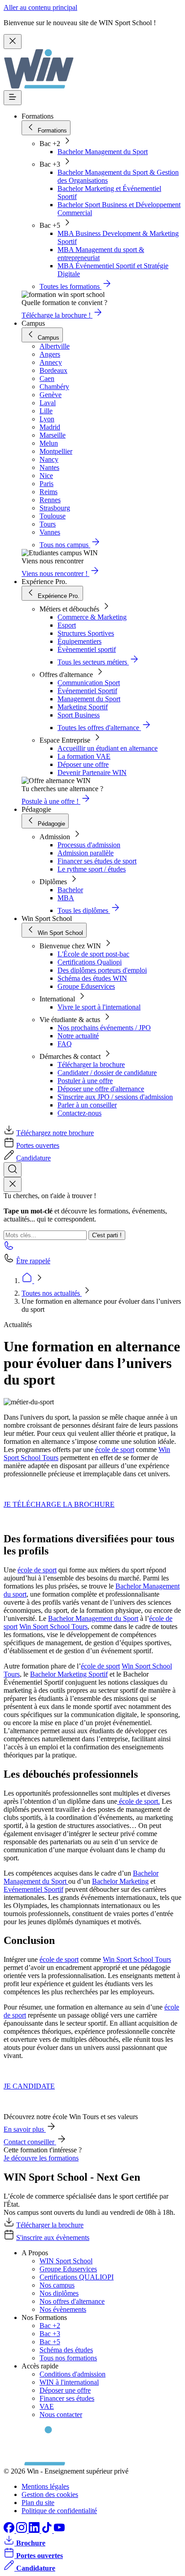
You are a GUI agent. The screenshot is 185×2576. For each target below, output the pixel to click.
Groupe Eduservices (86, 986)
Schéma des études (66, 2350)
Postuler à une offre (85, 1081)
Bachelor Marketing (120, 1881)
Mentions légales (45, 2486)
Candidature (33, 1158)
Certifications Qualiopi (90, 962)
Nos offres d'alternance (72, 2301)
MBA (66, 898)
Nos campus (57, 2285)
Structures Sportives (86, 633)
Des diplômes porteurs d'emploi (102, 970)
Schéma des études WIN (92, 978)
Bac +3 (50, 2334)
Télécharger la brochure (91, 1064)
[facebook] (10, 2530)
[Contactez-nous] (9, 1248)
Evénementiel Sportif (33, 1889)
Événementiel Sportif (87, 691)
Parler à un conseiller (87, 1105)
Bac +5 (50, 2342)
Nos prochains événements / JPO (104, 1028)
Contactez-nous (79, 1113)
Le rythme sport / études (92, 869)
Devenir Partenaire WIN (92, 772)
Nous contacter (61, 2414)
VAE (47, 2406)
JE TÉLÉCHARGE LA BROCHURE (59, 1504)
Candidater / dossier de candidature (107, 1073)
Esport (67, 625)
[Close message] (13, 42)
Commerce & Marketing (92, 617)
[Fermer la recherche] (13, 1184)
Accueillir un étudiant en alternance (108, 748)
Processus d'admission (89, 845)
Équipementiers (79, 641)
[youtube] (59, 2530)
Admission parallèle (86, 853)
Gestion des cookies (50, 2494)
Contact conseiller (30, 2142)
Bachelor (70, 890)
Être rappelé (33, 1261)
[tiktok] (48, 2530)
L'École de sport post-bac (93, 954)
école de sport (115, 1450)
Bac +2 (50, 2326)
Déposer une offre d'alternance (101, 1089)
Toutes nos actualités (52, 1293)
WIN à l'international (69, 2382)
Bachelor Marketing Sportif (69, 1674)
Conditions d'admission (73, 2374)
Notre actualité (78, 1036)
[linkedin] (35, 2530)
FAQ (65, 1044)
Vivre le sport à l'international (99, 1007)
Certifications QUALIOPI (77, 2277)
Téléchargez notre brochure (55, 1133)
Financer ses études (67, 2398)
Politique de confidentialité (59, 2511)
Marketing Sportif (83, 707)
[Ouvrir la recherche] (13, 1170)
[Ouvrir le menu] (13, 98)
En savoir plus (25, 2129)
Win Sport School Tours (53, 1627)
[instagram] (22, 2530)
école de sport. (139, 1801)
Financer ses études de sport (97, 861)
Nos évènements (63, 2309)
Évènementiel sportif (87, 649)
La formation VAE (84, 756)
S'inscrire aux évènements (53, 2237)
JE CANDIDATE (29, 2086)
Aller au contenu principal (40, 7)
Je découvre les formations (41, 2158)
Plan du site (38, 2503)
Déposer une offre (83, 764)
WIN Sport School (66, 2261)
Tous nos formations (68, 2358)
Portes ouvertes (38, 1145)
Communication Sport (89, 683)
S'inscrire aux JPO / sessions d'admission (115, 1097)
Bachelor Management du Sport (103, 152)
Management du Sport (89, 699)
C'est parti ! (107, 1235)
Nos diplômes (59, 2293)
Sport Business (79, 715)
